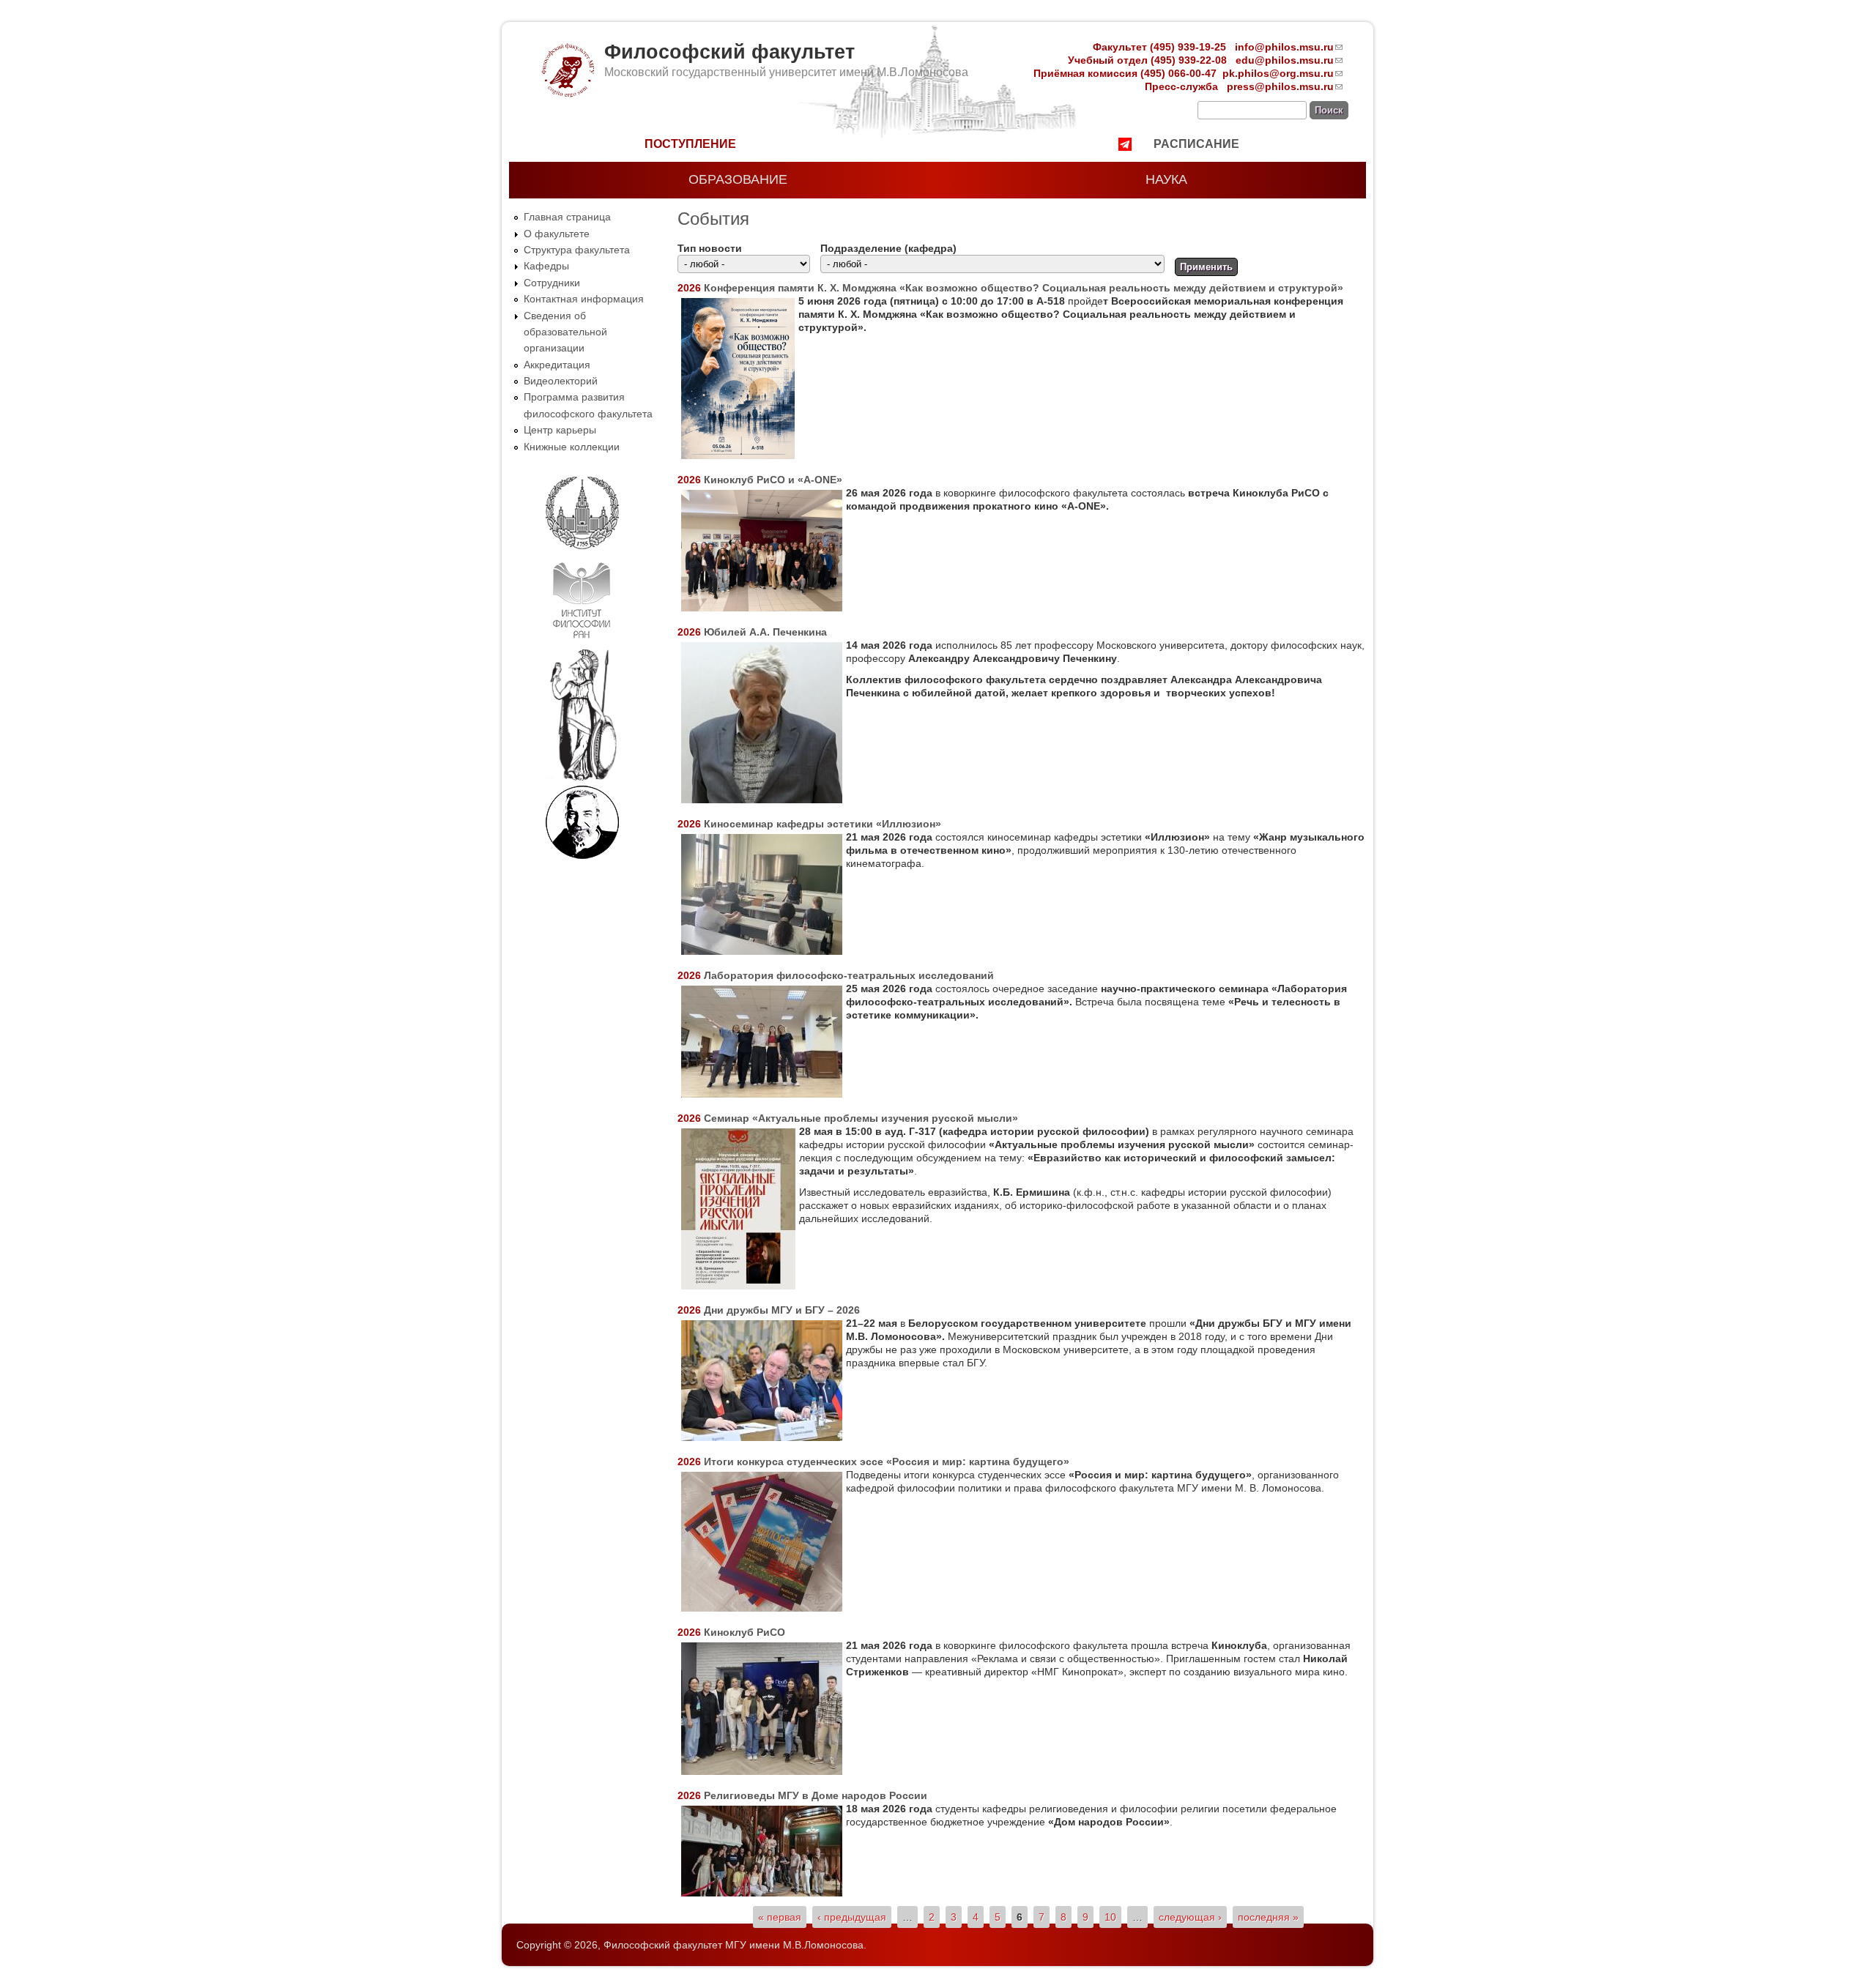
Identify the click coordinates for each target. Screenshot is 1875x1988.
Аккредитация (557, 365)
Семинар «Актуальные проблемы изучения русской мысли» (861, 1118)
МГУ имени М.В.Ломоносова (794, 1945)
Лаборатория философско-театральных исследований (849, 975)
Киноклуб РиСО (745, 1632)
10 (1110, 1917)
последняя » (1268, 1917)
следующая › (1190, 1917)
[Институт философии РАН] (582, 641)
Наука (1166, 179)
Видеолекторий (561, 381)
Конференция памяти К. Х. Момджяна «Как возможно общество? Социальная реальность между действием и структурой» (1024, 288)
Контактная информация (584, 299)
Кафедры (546, 266)
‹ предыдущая (852, 1917)
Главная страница (567, 217)
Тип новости (710, 248)
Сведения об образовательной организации (565, 332)
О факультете (557, 234)
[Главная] (567, 94)
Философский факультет (729, 52)
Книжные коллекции (572, 447)
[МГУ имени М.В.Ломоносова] (582, 546)
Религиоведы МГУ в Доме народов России (816, 1795)
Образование (738, 179)
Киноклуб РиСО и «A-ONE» (773, 480)
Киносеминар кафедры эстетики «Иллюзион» (823, 824)
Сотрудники (552, 283)
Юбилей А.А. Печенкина (765, 632)
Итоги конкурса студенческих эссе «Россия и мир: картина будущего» (887, 1462)
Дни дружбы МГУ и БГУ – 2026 (782, 1310)
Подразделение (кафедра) (888, 248)
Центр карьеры (560, 430)
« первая (780, 1917)
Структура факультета (577, 250)
